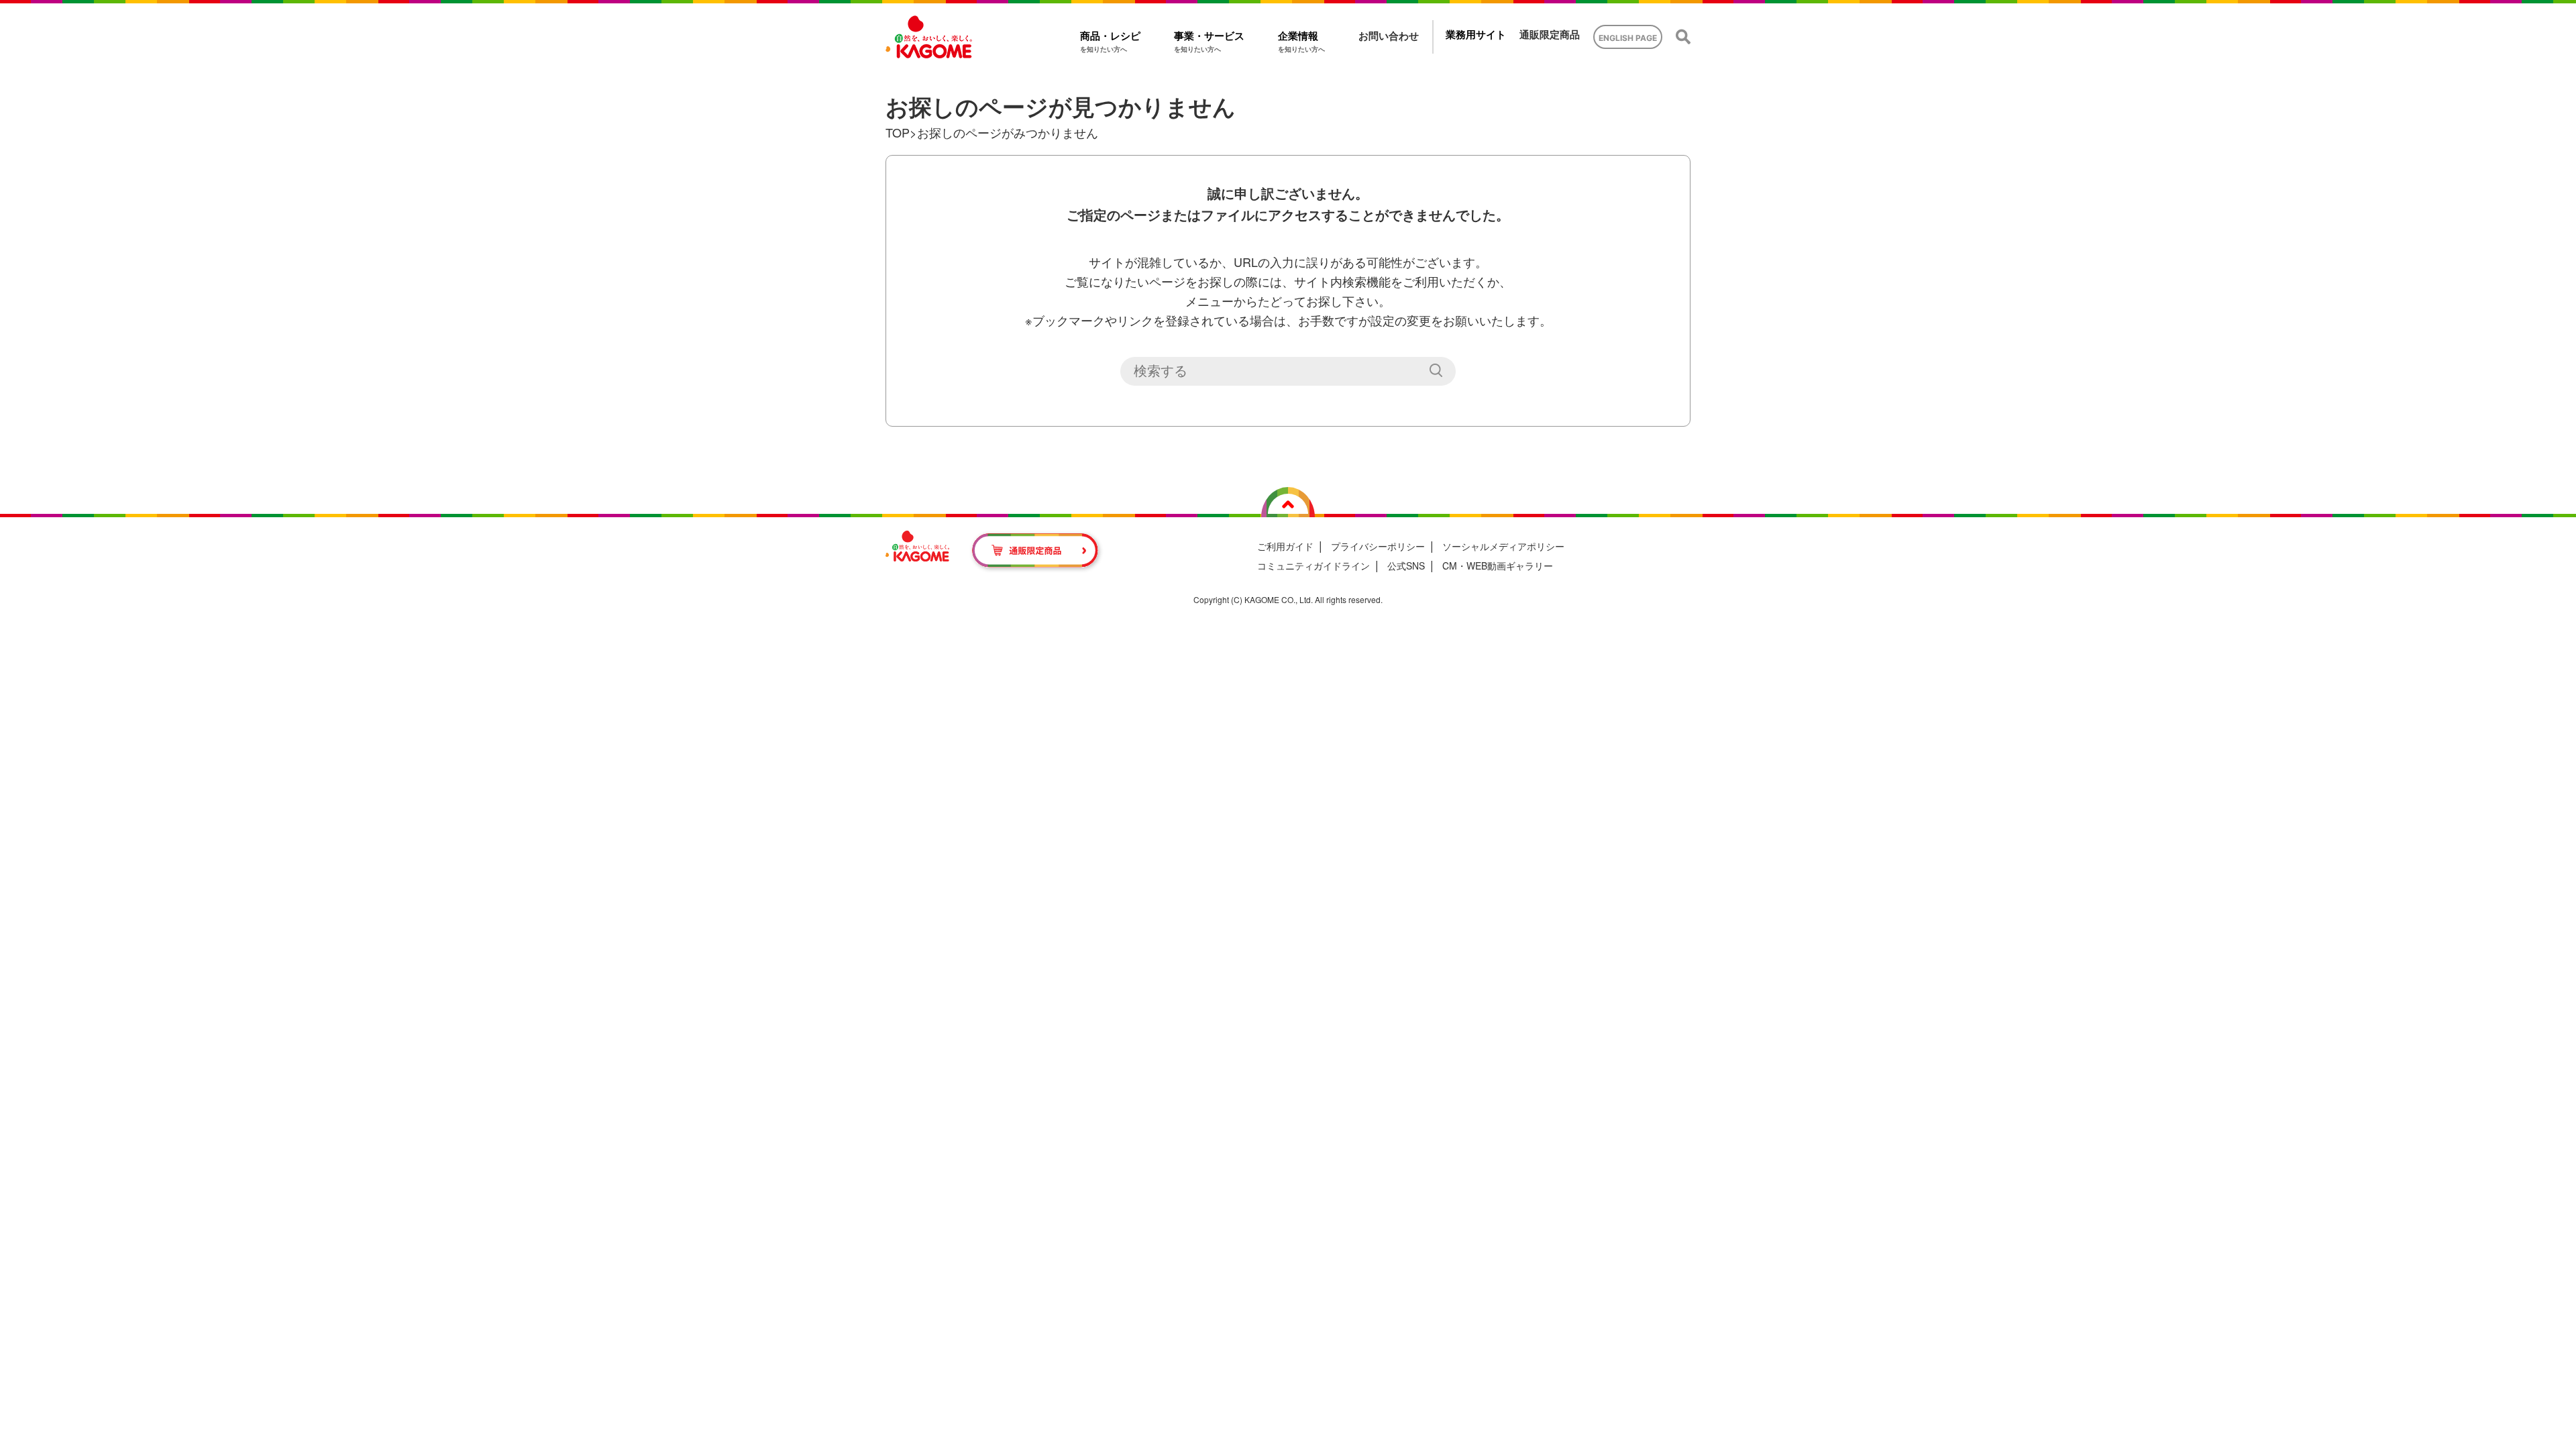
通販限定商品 (1550, 35)
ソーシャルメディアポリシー (1503, 546)
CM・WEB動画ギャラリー (1498, 566)
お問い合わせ (1389, 36)
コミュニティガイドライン (1313, 566)
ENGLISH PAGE (1628, 38)
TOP (898, 132)
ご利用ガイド (1285, 546)
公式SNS (1406, 566)
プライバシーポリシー (1378, 546)
